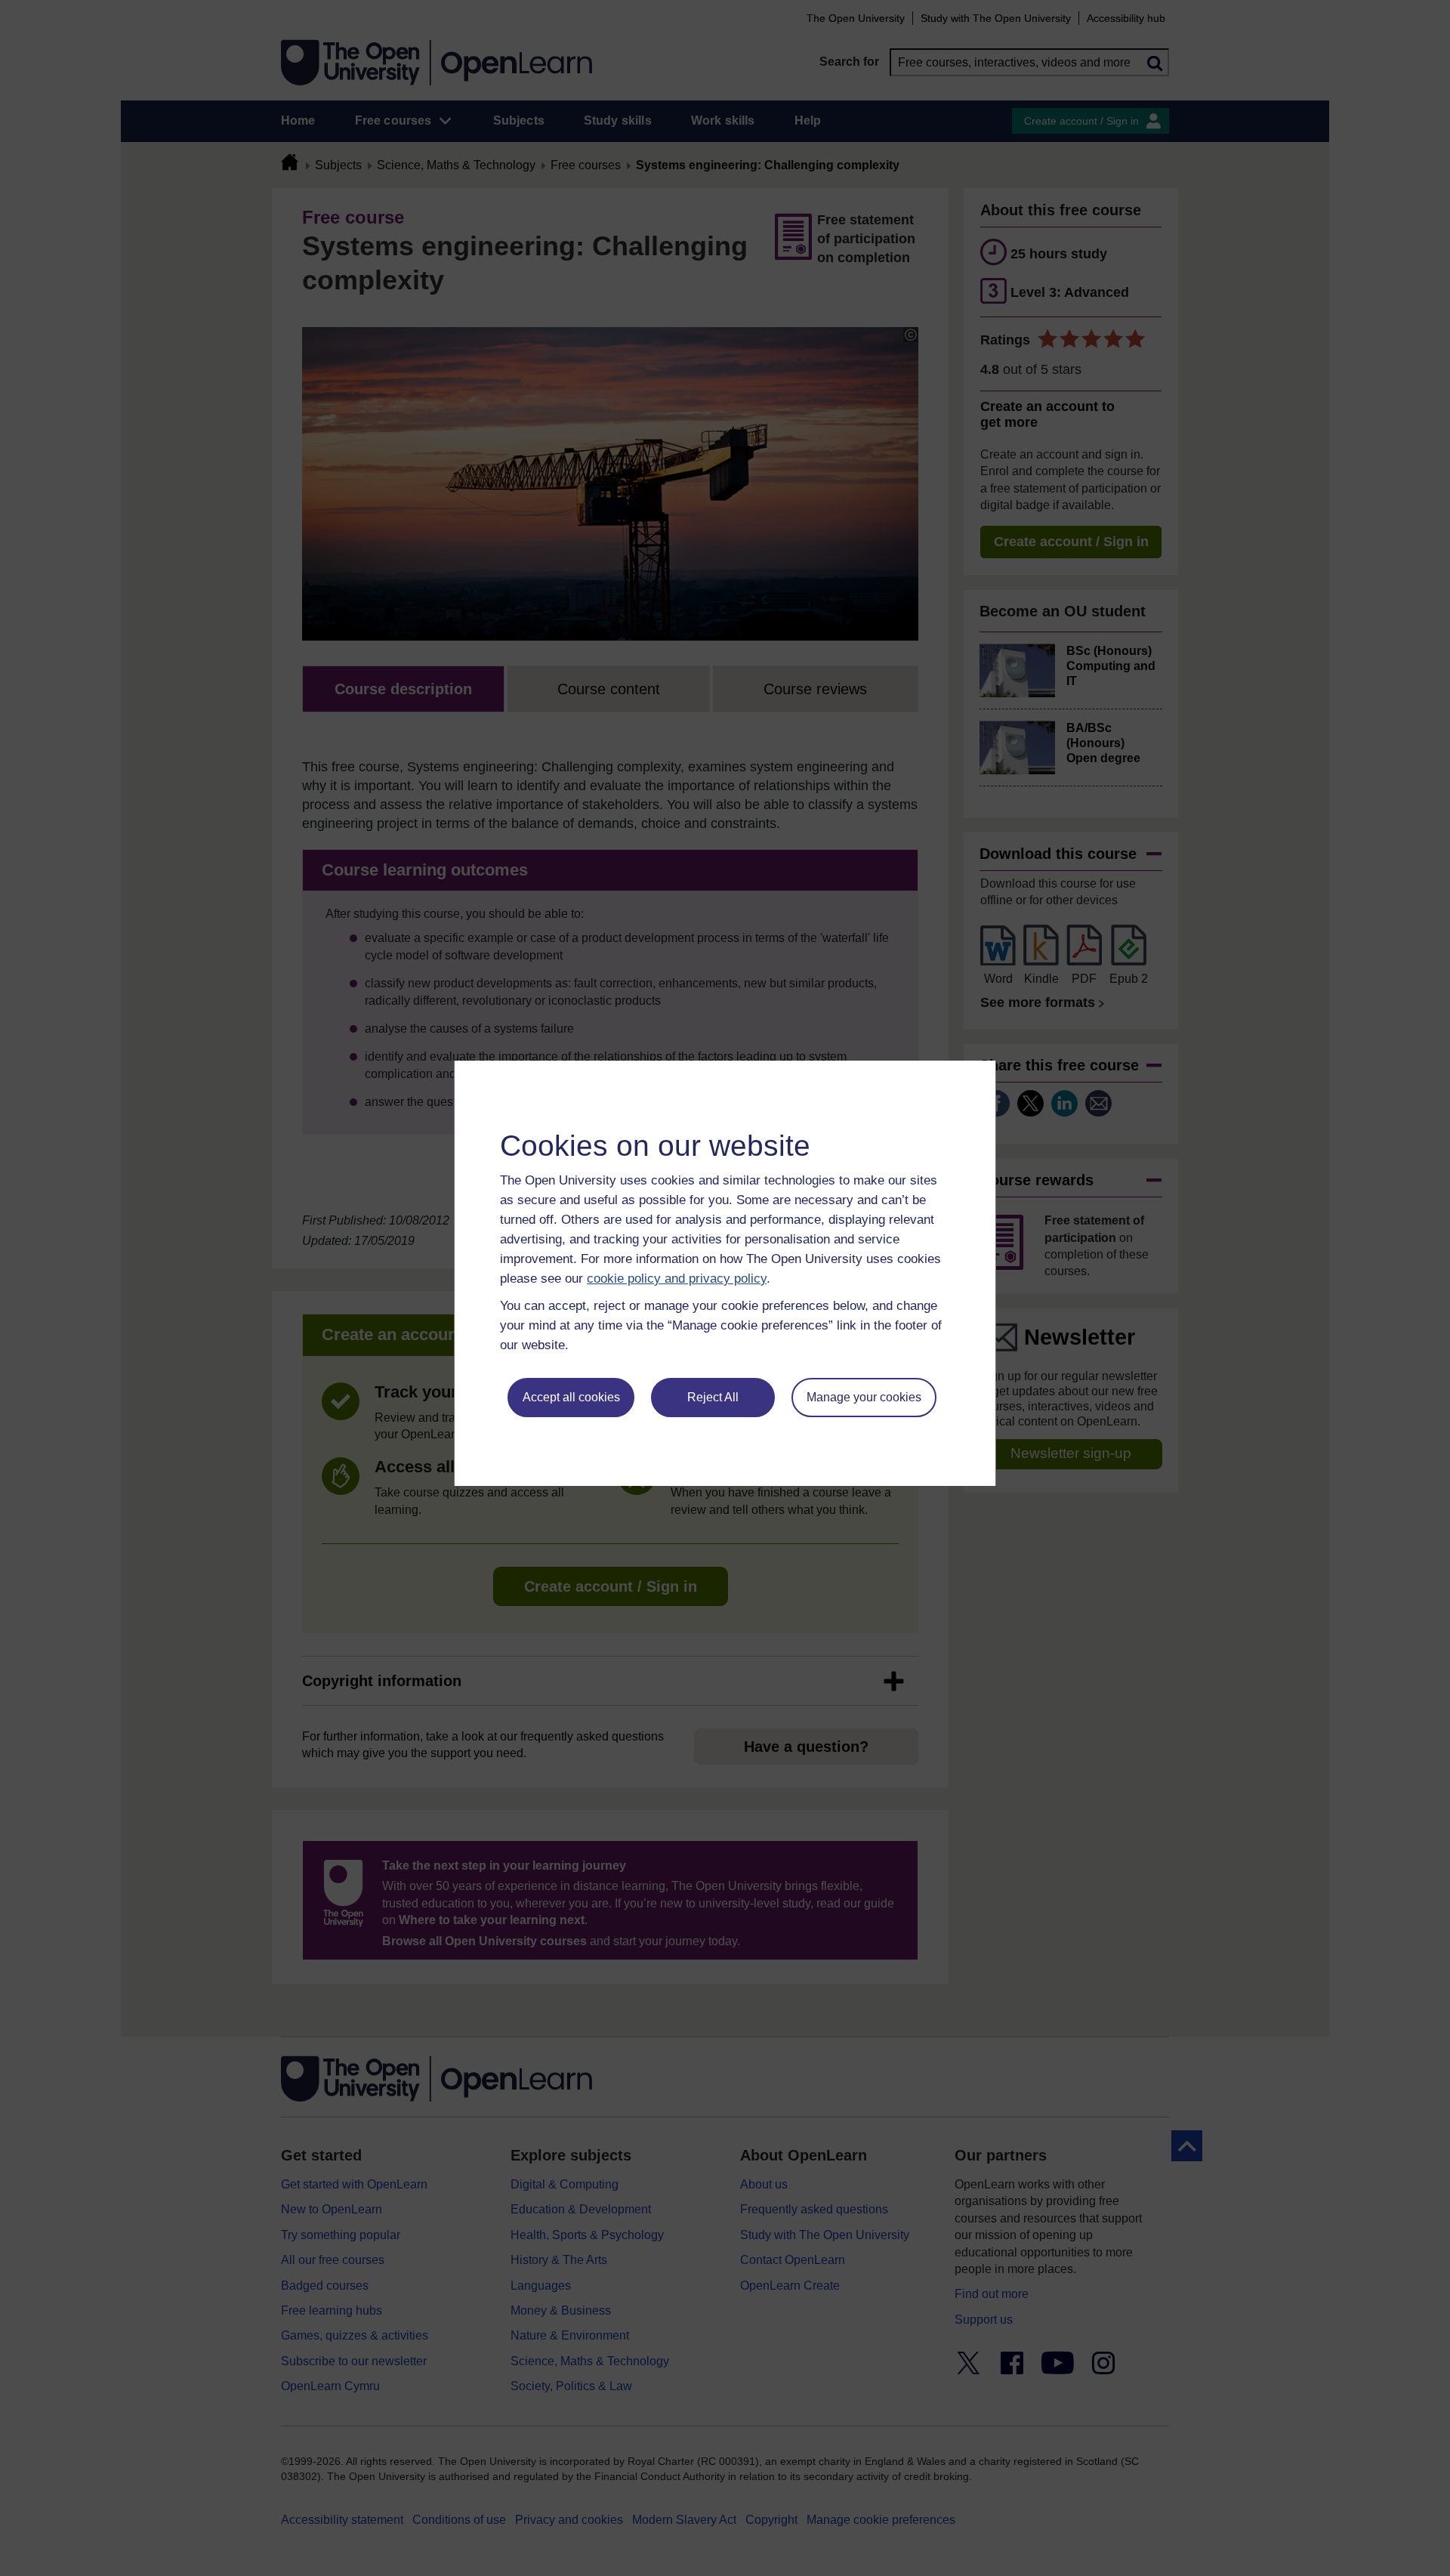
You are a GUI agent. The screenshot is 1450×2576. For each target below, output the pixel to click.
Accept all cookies (571, 1397)
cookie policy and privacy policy (677, 1279)
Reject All (713, 1397)
